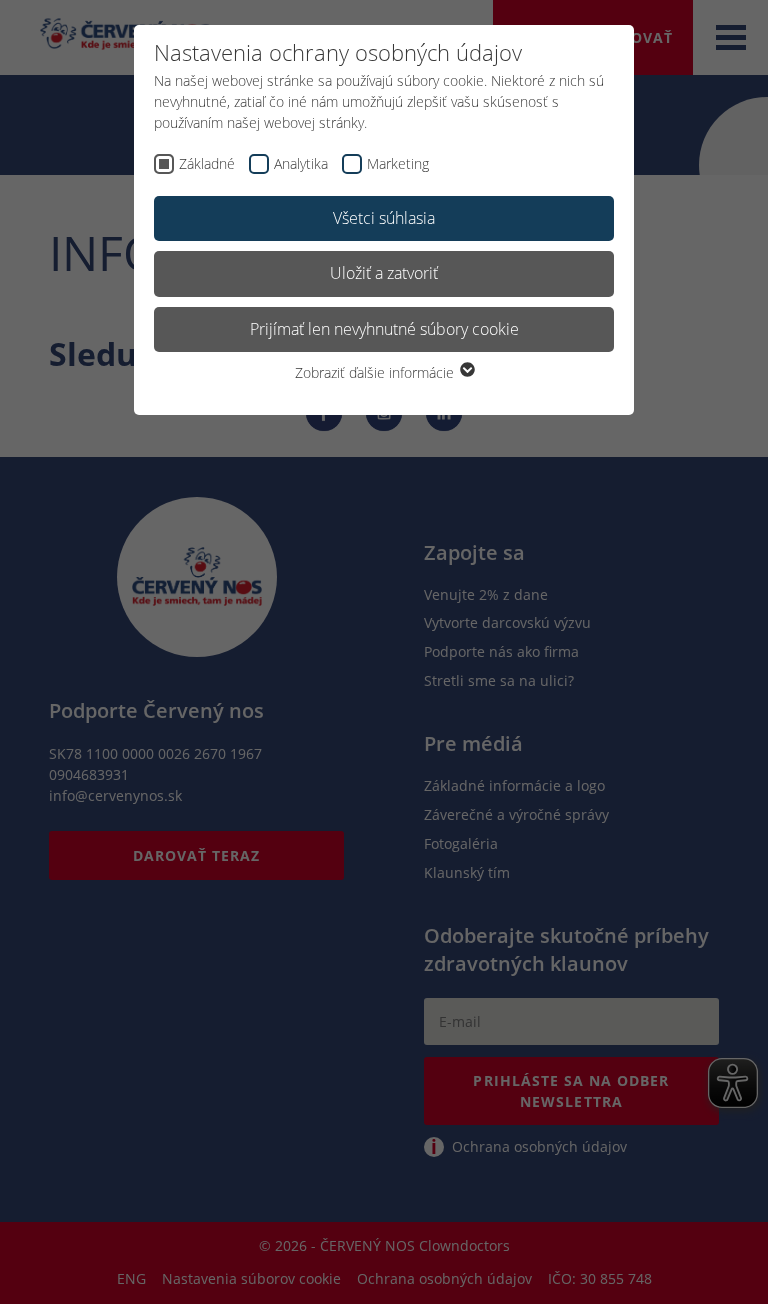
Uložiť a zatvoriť (384, 273)
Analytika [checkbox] (301, 163)
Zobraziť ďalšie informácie (376, 372)
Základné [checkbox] (207, 163)
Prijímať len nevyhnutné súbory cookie (384, 329)
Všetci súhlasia (384, 218)
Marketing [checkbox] (398, 163)
